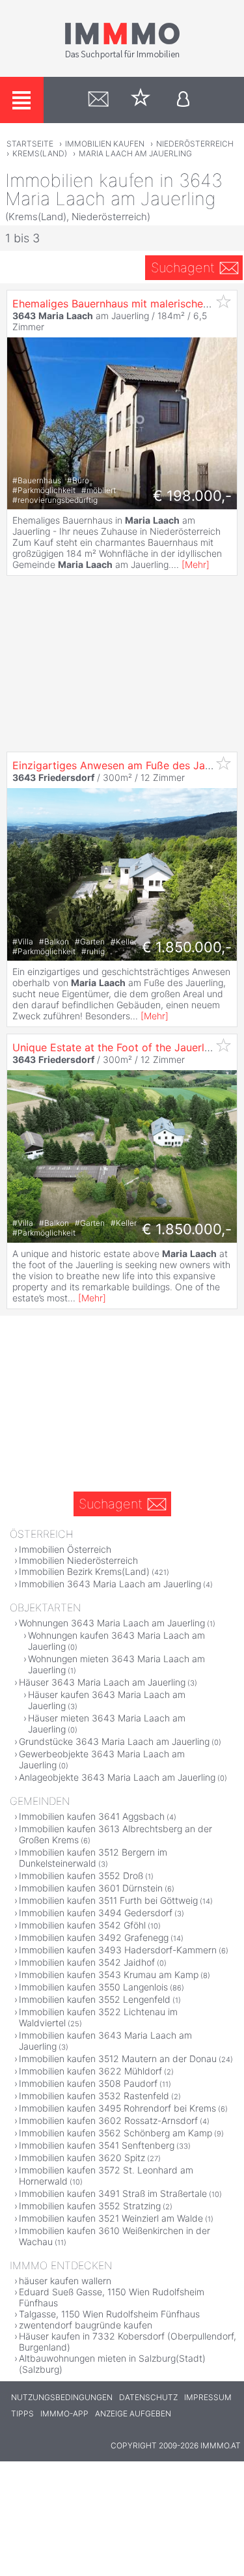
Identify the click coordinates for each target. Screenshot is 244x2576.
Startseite (30, 144)
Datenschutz (148, 2397)
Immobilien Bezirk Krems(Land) (84, 1571)
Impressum (208, 2397)
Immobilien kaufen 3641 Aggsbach (92, 1816)
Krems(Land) (40, 153)
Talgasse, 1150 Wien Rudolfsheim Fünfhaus (109, 2314)
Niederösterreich (195, 144)
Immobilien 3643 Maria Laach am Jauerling (110, 1584)
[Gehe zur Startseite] (122, 57)
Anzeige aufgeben (133, 2413)
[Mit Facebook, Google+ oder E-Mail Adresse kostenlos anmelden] (183, 100)
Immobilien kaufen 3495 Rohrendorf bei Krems (117, 2108)
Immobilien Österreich (65, 1549)
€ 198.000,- (192, 496)
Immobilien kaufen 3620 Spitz (82, 2158)
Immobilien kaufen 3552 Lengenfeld (95, 1999)
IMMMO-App (64, 2413)
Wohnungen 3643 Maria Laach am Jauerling (112, 1623)
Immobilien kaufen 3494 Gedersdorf (96, 1913)
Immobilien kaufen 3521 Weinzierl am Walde (111, 2218)
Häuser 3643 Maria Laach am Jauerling (102, 1682)
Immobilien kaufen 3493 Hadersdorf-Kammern (118, 1950)
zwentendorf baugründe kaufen (86, 2325)
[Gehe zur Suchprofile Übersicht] (99, 100)
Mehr (196, 564)
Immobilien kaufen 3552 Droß (81, 1875)
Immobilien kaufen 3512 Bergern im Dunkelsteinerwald (93, 1858)
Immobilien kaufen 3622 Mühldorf (90, 2071)
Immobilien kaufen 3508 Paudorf (88, 2083)
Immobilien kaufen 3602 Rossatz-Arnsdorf (108, 2120)
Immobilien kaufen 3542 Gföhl (82, 1925)
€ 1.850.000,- (187, 947)
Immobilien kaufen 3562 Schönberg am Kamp (115, 2133)
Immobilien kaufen (105, 144)
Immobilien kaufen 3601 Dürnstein (91, 1888)
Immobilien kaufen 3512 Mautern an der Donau (118, 2059)
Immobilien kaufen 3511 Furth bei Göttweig (108, 1900)
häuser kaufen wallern (65, 2281)
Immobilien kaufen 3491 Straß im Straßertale (113, 2193)
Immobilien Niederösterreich (78, 1560)
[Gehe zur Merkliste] (141, 100)
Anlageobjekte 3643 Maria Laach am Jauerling (117, 1777)
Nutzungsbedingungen (62, 2397)
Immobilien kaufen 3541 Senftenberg (97, 2145)
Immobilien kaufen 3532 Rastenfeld (94, 2096)
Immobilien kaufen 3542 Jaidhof (87, 1962)
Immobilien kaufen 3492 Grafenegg (94, 1937)
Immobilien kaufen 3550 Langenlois (93, 1987)
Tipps (22, 2413)
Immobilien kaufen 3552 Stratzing (90, 2206)
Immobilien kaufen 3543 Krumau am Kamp (109, 1974)
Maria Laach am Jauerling (135, 153)
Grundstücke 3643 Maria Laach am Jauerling (114, 1741)
